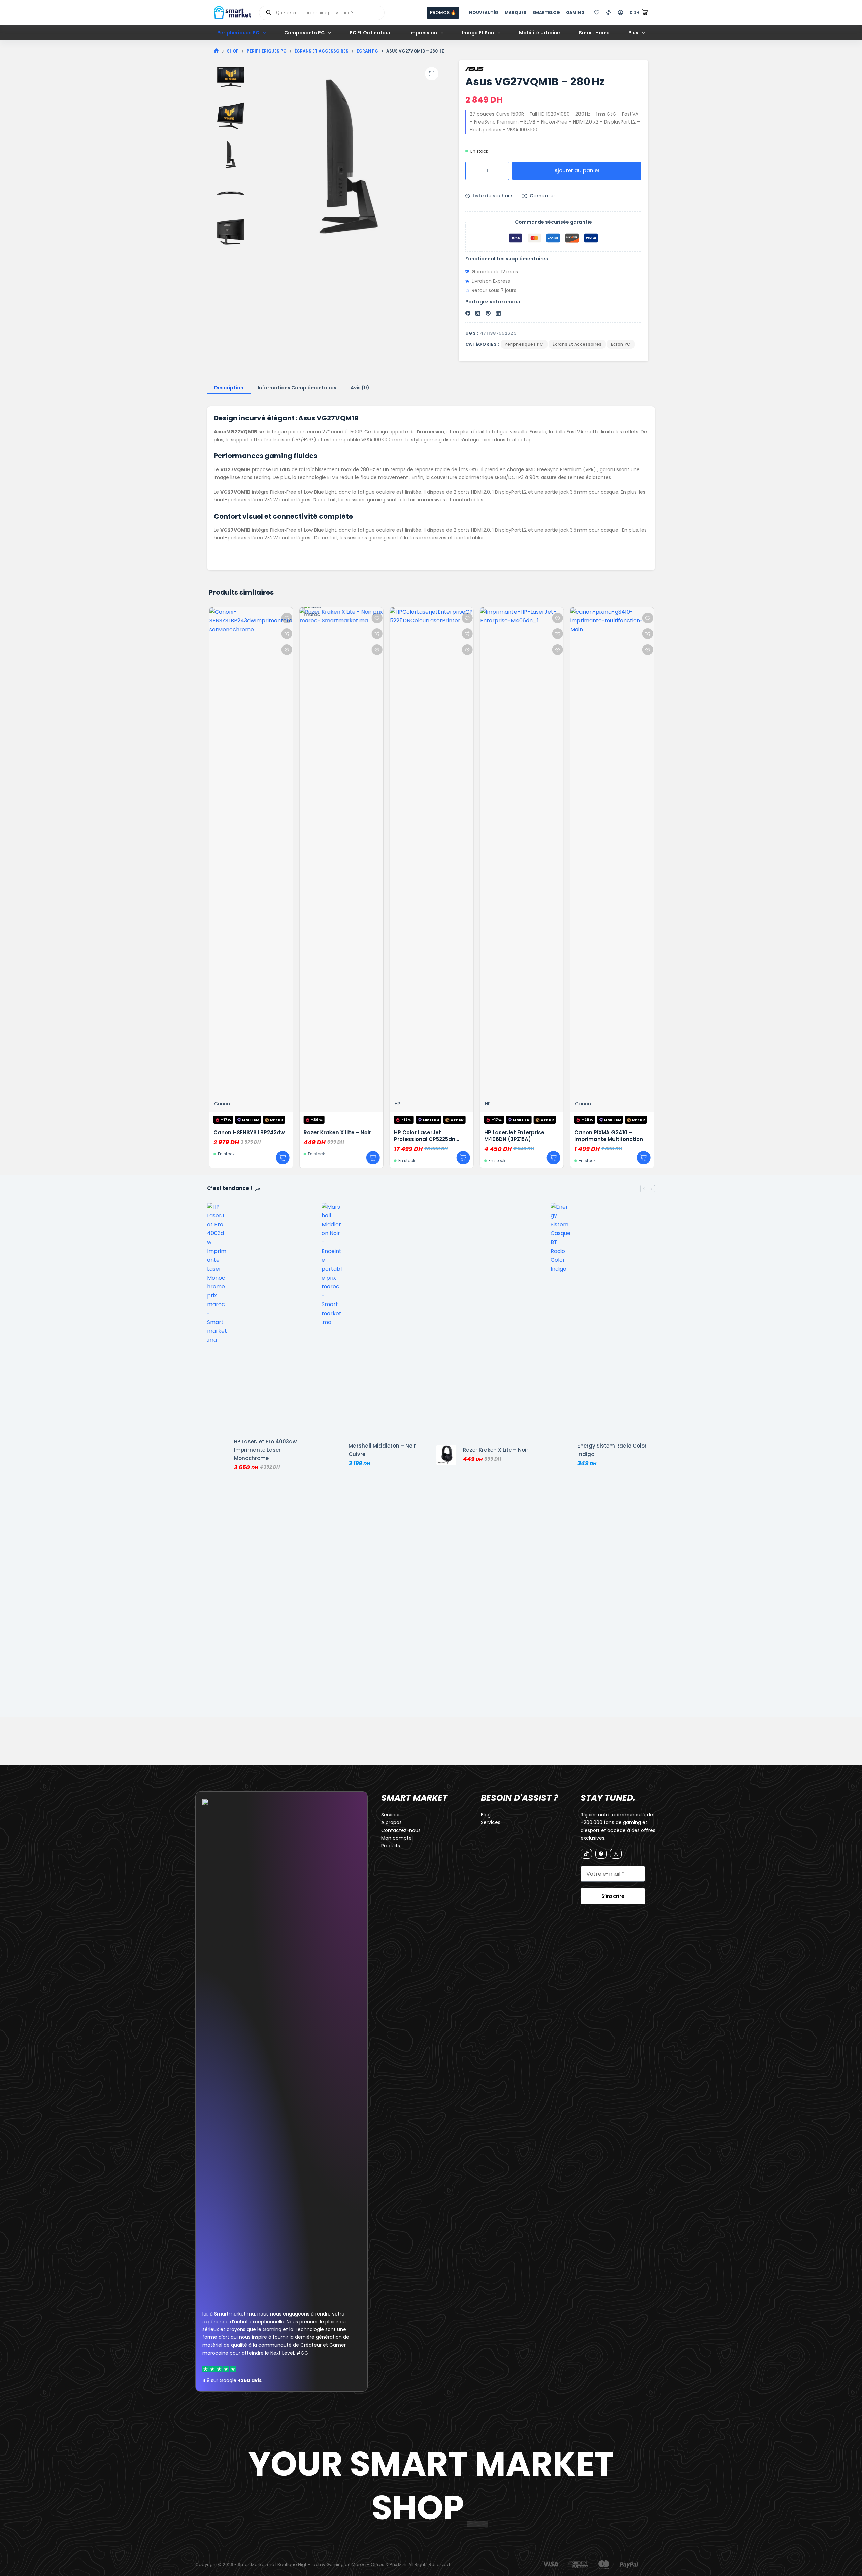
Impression (423, 33)
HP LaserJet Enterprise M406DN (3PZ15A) (514, 1136)
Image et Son (478, 33)
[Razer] (313, 855)
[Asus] (475, 69)
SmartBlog (546, 13)
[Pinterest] (488, 313)
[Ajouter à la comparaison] (286, 634)
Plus (633, 33)
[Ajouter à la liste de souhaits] (286, 618)
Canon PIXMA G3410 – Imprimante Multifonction (608, 1136)
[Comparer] (609, 13)
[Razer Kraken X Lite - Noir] (341, 860)
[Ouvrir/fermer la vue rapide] (286, 650)
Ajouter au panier (577, 170)
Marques (516, 13)
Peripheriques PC (238, 33)
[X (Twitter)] (478, 313)
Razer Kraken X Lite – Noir (337, 1132)
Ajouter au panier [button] (282, 1158)
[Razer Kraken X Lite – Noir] (446, 1455)
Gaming (575, 13)
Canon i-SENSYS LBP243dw (248, 1132)
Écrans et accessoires (577, 344)
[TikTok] (586, 1854)
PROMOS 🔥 (443, 13)
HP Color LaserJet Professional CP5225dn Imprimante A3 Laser (424, 1139)
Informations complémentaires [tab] (297, 388)
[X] (616, 1854)
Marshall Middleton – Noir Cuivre (382, 1450)
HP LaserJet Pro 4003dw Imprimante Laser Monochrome (265, 1450)
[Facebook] (468, 313)
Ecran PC (621, 344)
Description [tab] (229, 388)
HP (397, 1104)
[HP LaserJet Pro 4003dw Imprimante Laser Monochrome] (217, 1455)
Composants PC (304, 33)
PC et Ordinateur (370, 33)
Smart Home (594, 33)
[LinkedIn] (498, 313)
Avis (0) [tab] (360, 388)
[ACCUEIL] (216, 51)
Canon (221, 1104)
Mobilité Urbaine (539, 33)
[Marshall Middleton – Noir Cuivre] (332, 1455)
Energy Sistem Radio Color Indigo (612, 1450)
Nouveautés (484, 13)
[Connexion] (620, 13)
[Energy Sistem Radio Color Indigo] (561, 1455)
